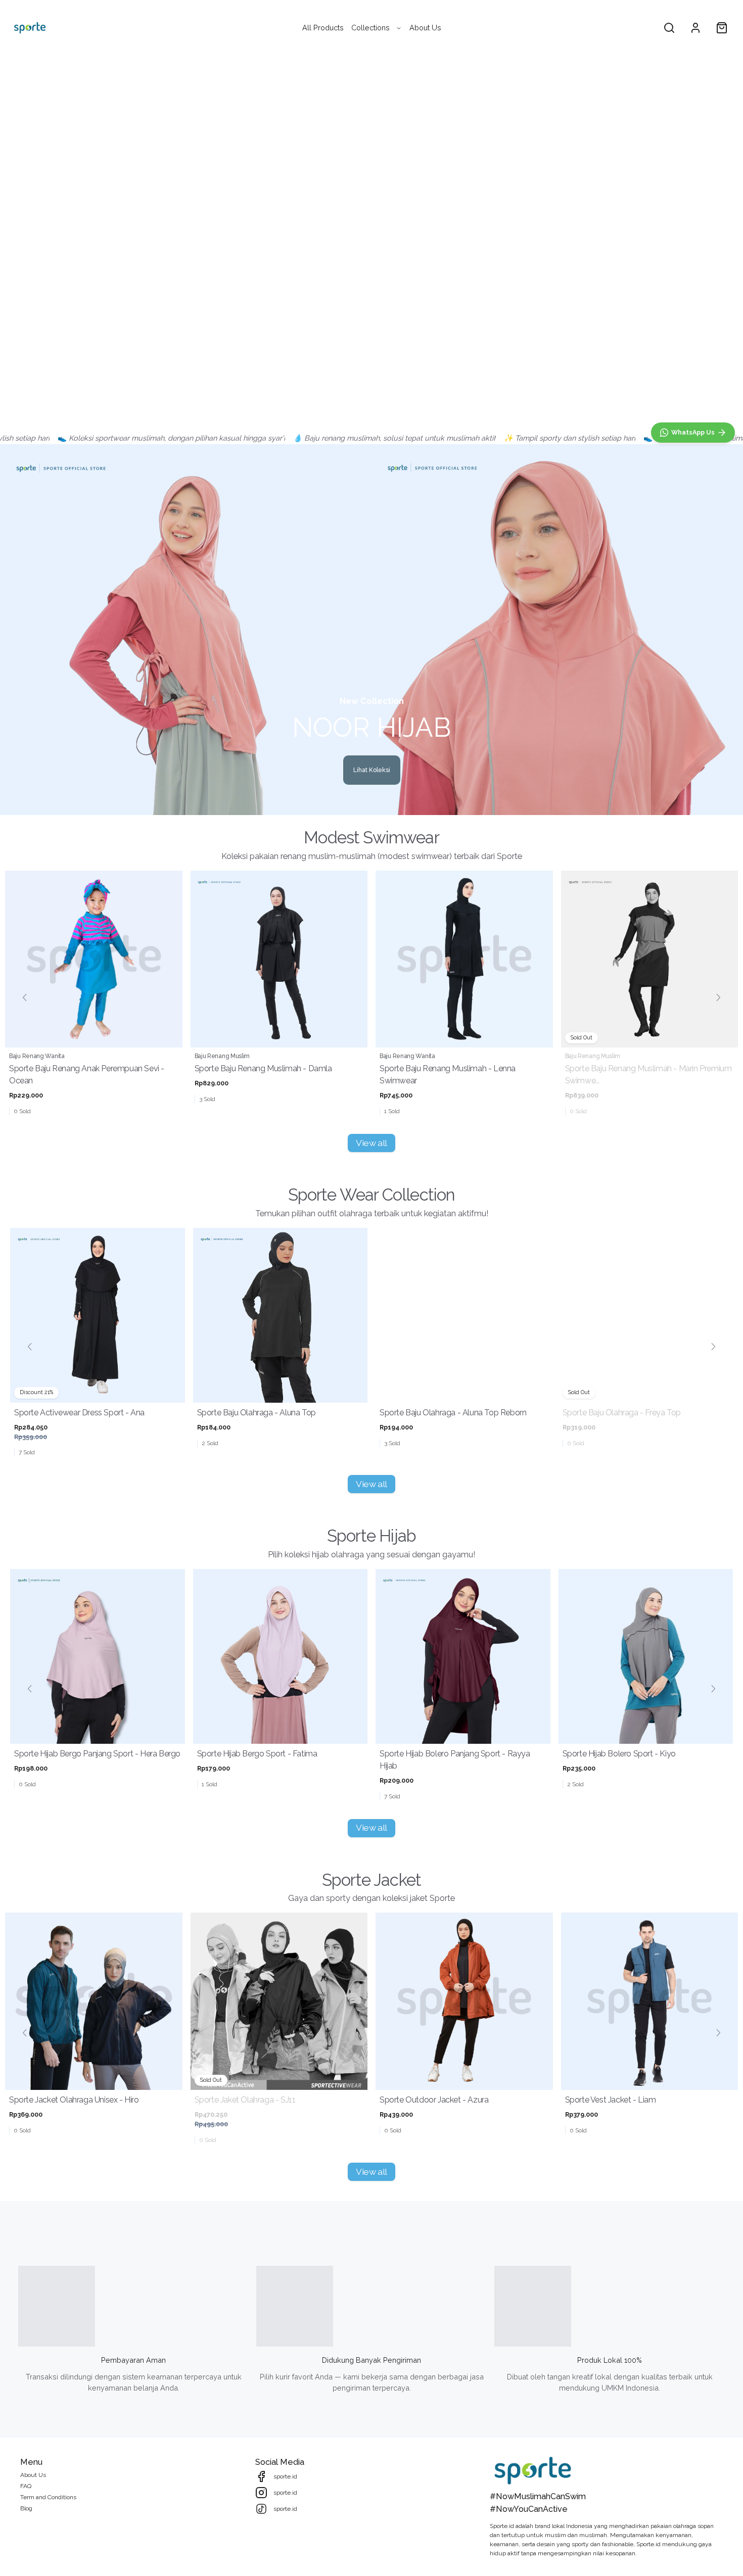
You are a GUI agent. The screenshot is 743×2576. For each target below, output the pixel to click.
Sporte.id (502, 2526)
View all (371, 1143)
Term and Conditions (48, 2497)
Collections (370, 28)
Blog (26, 2508)
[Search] (669, 28)
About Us (425, 28)
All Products (323, 28)
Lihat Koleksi (372, 770)
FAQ (26, 2486)
